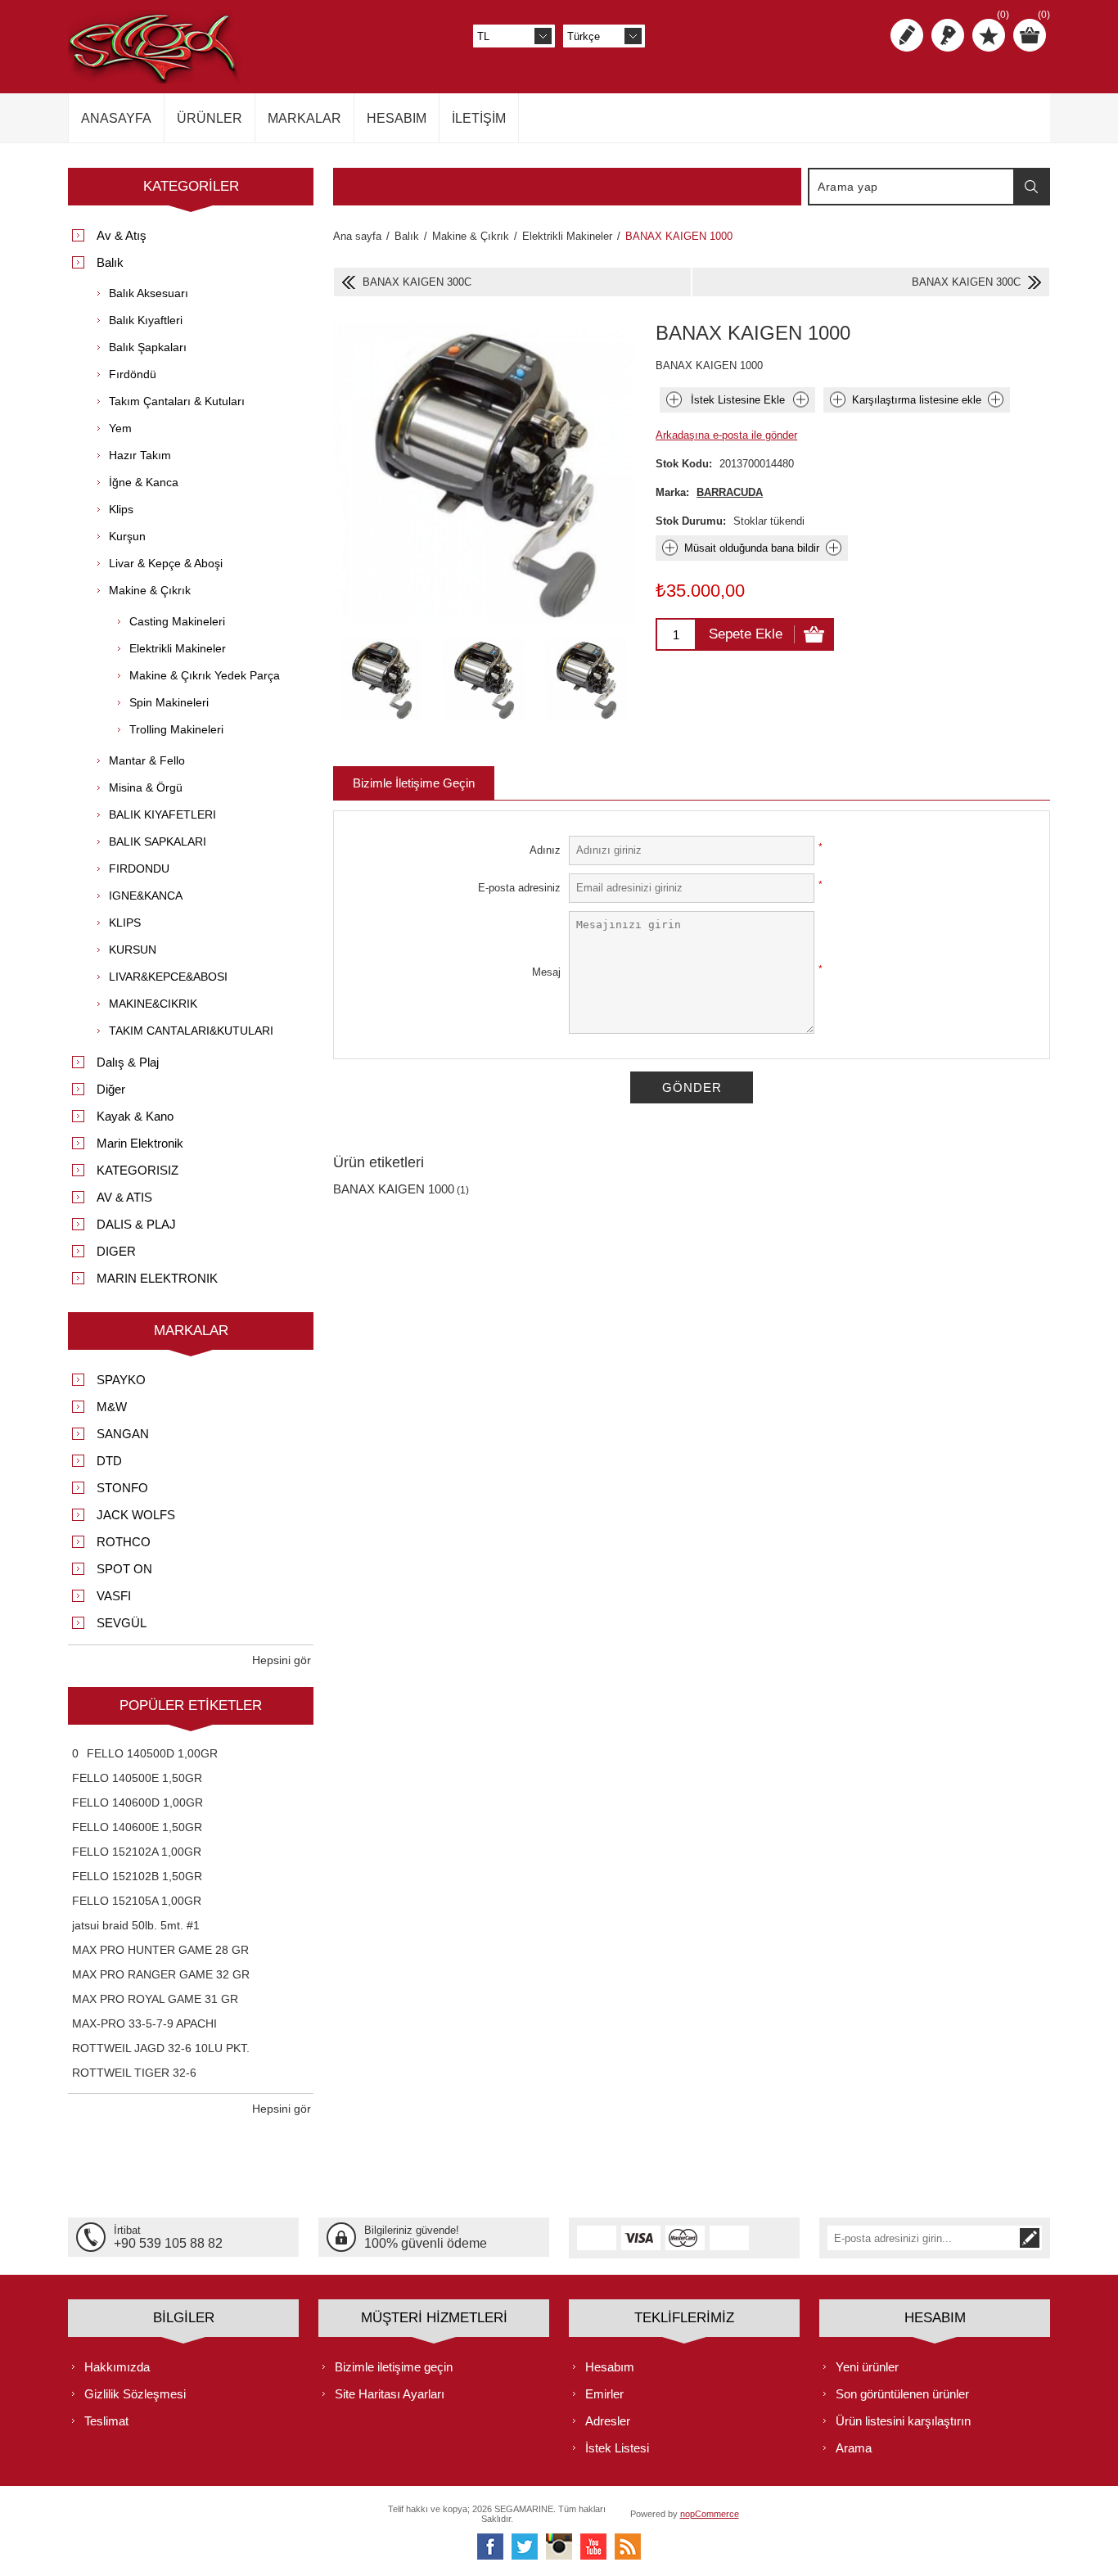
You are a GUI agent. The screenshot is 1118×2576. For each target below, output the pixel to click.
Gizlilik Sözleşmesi (135, 2394)
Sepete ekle (746, 634)
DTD (109, 1461)
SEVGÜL (122, 1623)
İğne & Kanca (144, 482)
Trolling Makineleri (176, 729)
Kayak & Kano (135, 1116)
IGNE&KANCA (146, 896)
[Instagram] (559, 2547)
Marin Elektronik (140, 1143)
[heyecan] (525, 2547)
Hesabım (610, 2367)
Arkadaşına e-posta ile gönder (726, 435)
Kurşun (127, 536)
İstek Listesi (617, 2448)
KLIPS (125, 923)
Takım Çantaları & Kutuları (177, 401)
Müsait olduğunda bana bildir (752, 548)
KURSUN (133, 950)
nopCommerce (710, 2514)
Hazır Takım (140, 455)
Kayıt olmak (907, 35)
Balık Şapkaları (148, 347)
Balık (110, 262)
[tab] (414, 783)
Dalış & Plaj (128, 1062)
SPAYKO (121, 1380)
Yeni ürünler (867, 2367)
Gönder (692, 1087)
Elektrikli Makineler (178, 648)
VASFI (114, 1596)
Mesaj (546, 972)
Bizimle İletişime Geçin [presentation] (414, 783)
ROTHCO (124, 1542)
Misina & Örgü (146, 787)
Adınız (545, 850)
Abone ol (1030, 2238)
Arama (1031, 187)
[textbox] (912, 187)
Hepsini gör (282, 1660)
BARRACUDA (730, 492)
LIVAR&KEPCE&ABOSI (168, 977)
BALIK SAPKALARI (158, 841)
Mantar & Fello (147, 760)
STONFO (122, 1488)
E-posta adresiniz (519, 888)
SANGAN (123, 1434)
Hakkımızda (117, 2367)
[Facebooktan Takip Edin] (490, 2547)
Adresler (608, 2421)
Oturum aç (948, 35)
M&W (112, 1407)
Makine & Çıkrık (150, 590)
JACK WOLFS (136, 1515)
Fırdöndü (133, 374)
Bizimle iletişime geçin (394, 2367)
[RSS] (628, 2547)
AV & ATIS (124, 1197)
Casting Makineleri (177, 621)
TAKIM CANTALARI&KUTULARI (191, 1031)
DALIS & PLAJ (136, 1224)
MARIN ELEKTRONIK (157, 1278)
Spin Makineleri (169, 702)
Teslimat (106, 2421)
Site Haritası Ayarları (390, 2394)
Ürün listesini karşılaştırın (903, 2421)
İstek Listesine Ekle (738, 400)
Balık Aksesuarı (149, 293)
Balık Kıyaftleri (146, 320)
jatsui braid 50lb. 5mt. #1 (136, 1925)
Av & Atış (122, 235)
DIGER (116, 1251)
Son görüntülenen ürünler (902, 2394)
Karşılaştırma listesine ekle (917, 400)
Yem (120, 428)
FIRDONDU (139, 868)
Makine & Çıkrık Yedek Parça (205, 675)
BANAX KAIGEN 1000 (394, 1189)
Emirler (604, 2394)
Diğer (111, 1089)
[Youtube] (593, 2547)
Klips (121, 509)
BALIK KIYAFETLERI (162, 814)
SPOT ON (124, 1569)
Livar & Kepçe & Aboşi (166, 563)
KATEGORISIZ (137, 1170)
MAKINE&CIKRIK (153, 1004)
